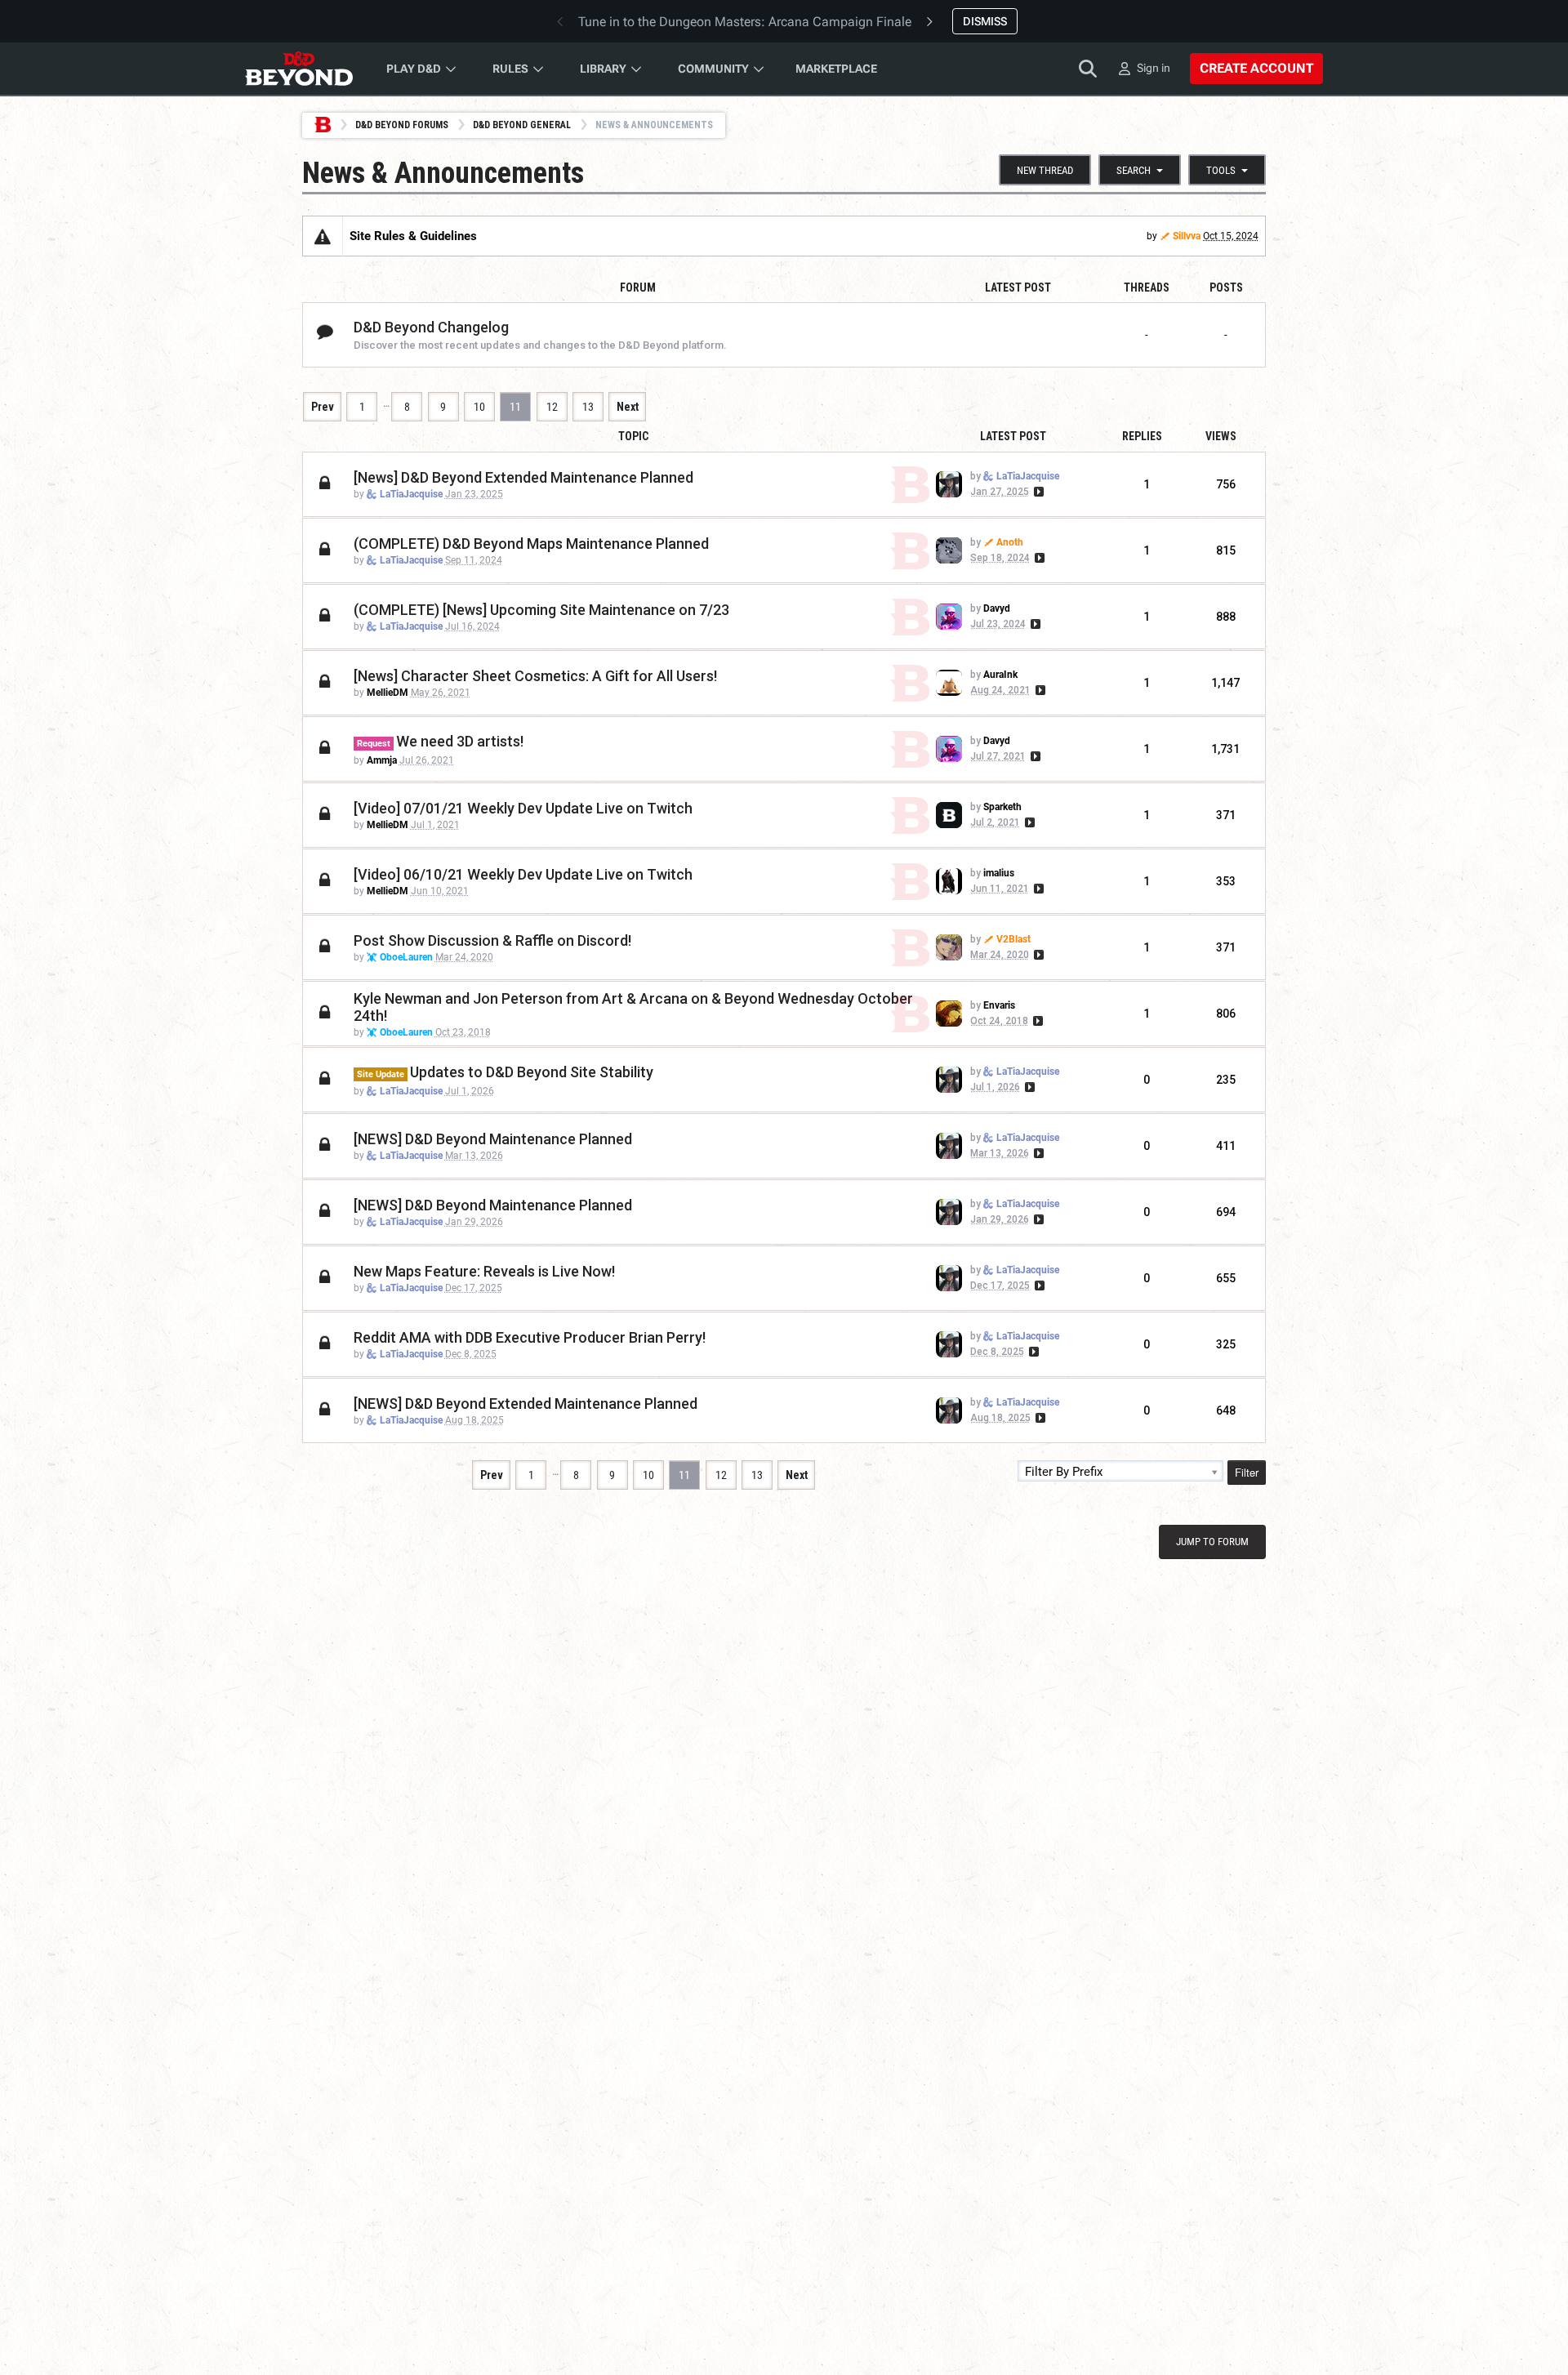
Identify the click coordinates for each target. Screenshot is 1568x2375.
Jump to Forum (1212, 1542)
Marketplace (836, 69)
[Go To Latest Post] (1038, 492)
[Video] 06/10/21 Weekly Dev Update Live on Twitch (523, 874)
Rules (510, 69)
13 (588, 407)
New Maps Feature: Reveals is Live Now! (484, 1271)
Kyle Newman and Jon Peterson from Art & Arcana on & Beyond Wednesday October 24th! (633, 1007)
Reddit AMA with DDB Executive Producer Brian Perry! (530, 1337)
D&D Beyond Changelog (431, 327)
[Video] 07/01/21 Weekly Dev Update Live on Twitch (523, 808)
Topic (633, 436)
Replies (1142, 436)
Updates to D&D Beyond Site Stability (532, 1072)
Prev (323, 407)
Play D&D (414, 69)
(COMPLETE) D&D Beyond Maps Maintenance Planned (531, 544)
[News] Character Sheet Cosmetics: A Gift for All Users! (535, 676)
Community (713, 69)
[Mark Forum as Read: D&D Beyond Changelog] (325, 333)
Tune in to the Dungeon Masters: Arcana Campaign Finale (745, 22)
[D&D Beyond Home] (299, 69)
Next (628, 407)
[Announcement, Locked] (323, 236)
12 (552, 407)
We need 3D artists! (460, 741)
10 (479, 407)
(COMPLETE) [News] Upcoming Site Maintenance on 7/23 (541, 610)
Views (1221, 436)
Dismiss (985, 21)
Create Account (1256, 68)
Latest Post (1013, 436)
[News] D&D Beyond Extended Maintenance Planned (523, 477)
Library (603, 69)
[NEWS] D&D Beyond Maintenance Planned (493, 1139)
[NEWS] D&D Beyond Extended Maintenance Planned (526, 1404)
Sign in (1154, 68)
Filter (1247, 1472)
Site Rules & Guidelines (413, 236)
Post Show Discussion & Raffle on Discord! (492, 940)
